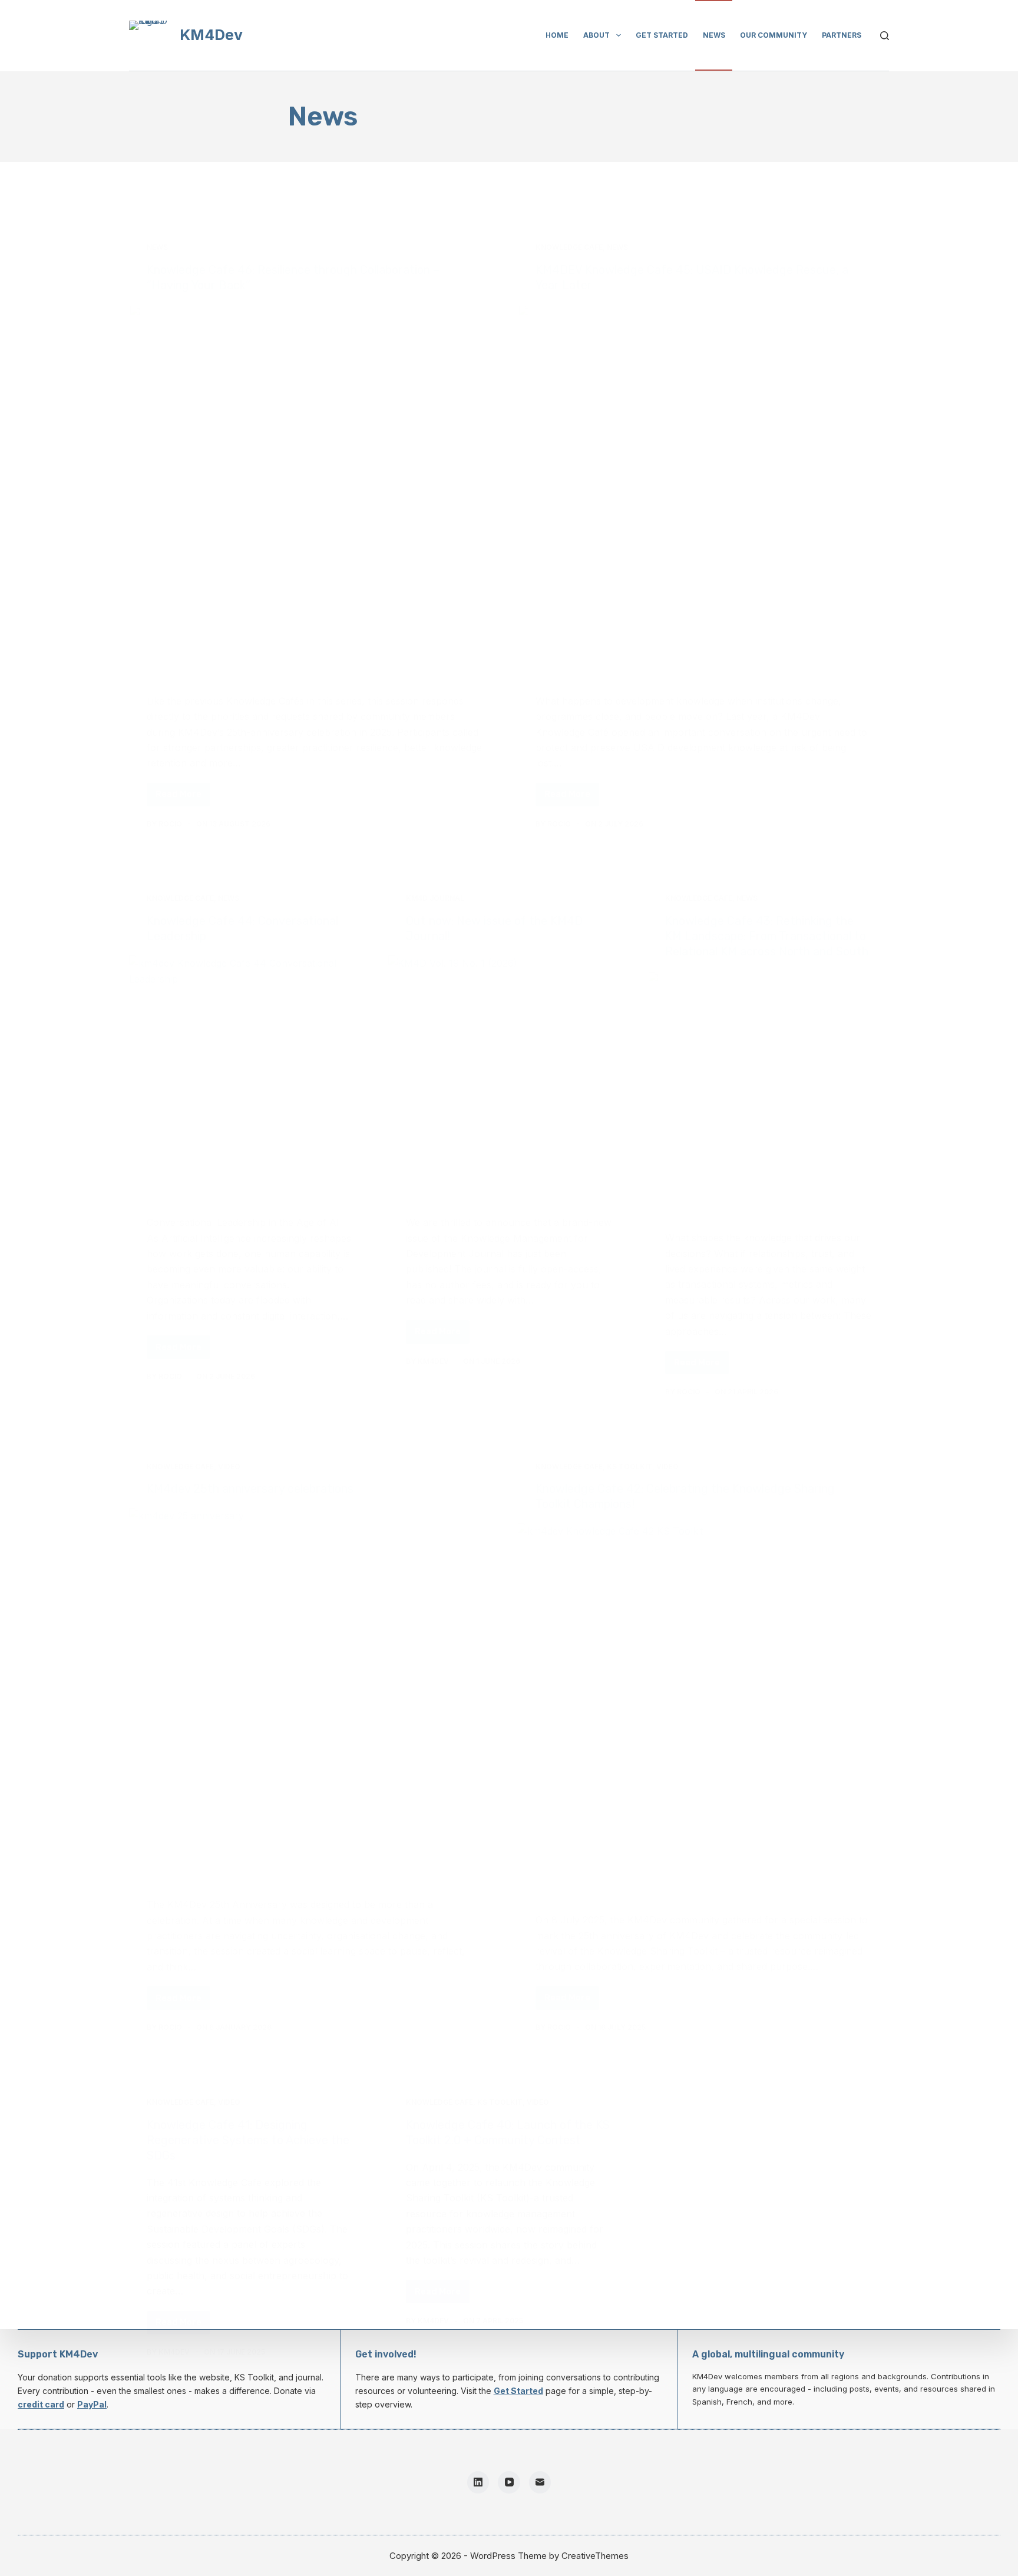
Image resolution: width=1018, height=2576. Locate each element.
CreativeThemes (595, 2556)
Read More (183, 797)
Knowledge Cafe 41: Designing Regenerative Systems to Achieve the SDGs (248, 2140)
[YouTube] (509, 2482)
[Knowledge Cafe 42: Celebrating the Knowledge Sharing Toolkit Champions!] (703, 1709)
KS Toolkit (629, 1466)
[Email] (540, 2482)
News (714, 35)
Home (557, 35)
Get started (662, 35)
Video (229, 1466)
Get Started (518, 2391)
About (596, 35)
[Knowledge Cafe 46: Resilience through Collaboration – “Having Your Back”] (315, 490)
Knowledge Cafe (569, 247)
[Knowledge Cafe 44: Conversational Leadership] (250, 1076)
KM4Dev (211, 35)
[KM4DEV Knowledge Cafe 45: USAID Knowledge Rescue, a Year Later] (703, 490)
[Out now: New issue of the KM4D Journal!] (509, 1076)
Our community (774, 35)
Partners (842, 35)
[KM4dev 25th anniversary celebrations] (315, 1694)
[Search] (885, 36)
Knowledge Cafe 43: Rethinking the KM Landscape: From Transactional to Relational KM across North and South (767, 936)
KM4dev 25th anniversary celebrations (250, 1489)
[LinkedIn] (478, 2482)
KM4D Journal (435, 898)
